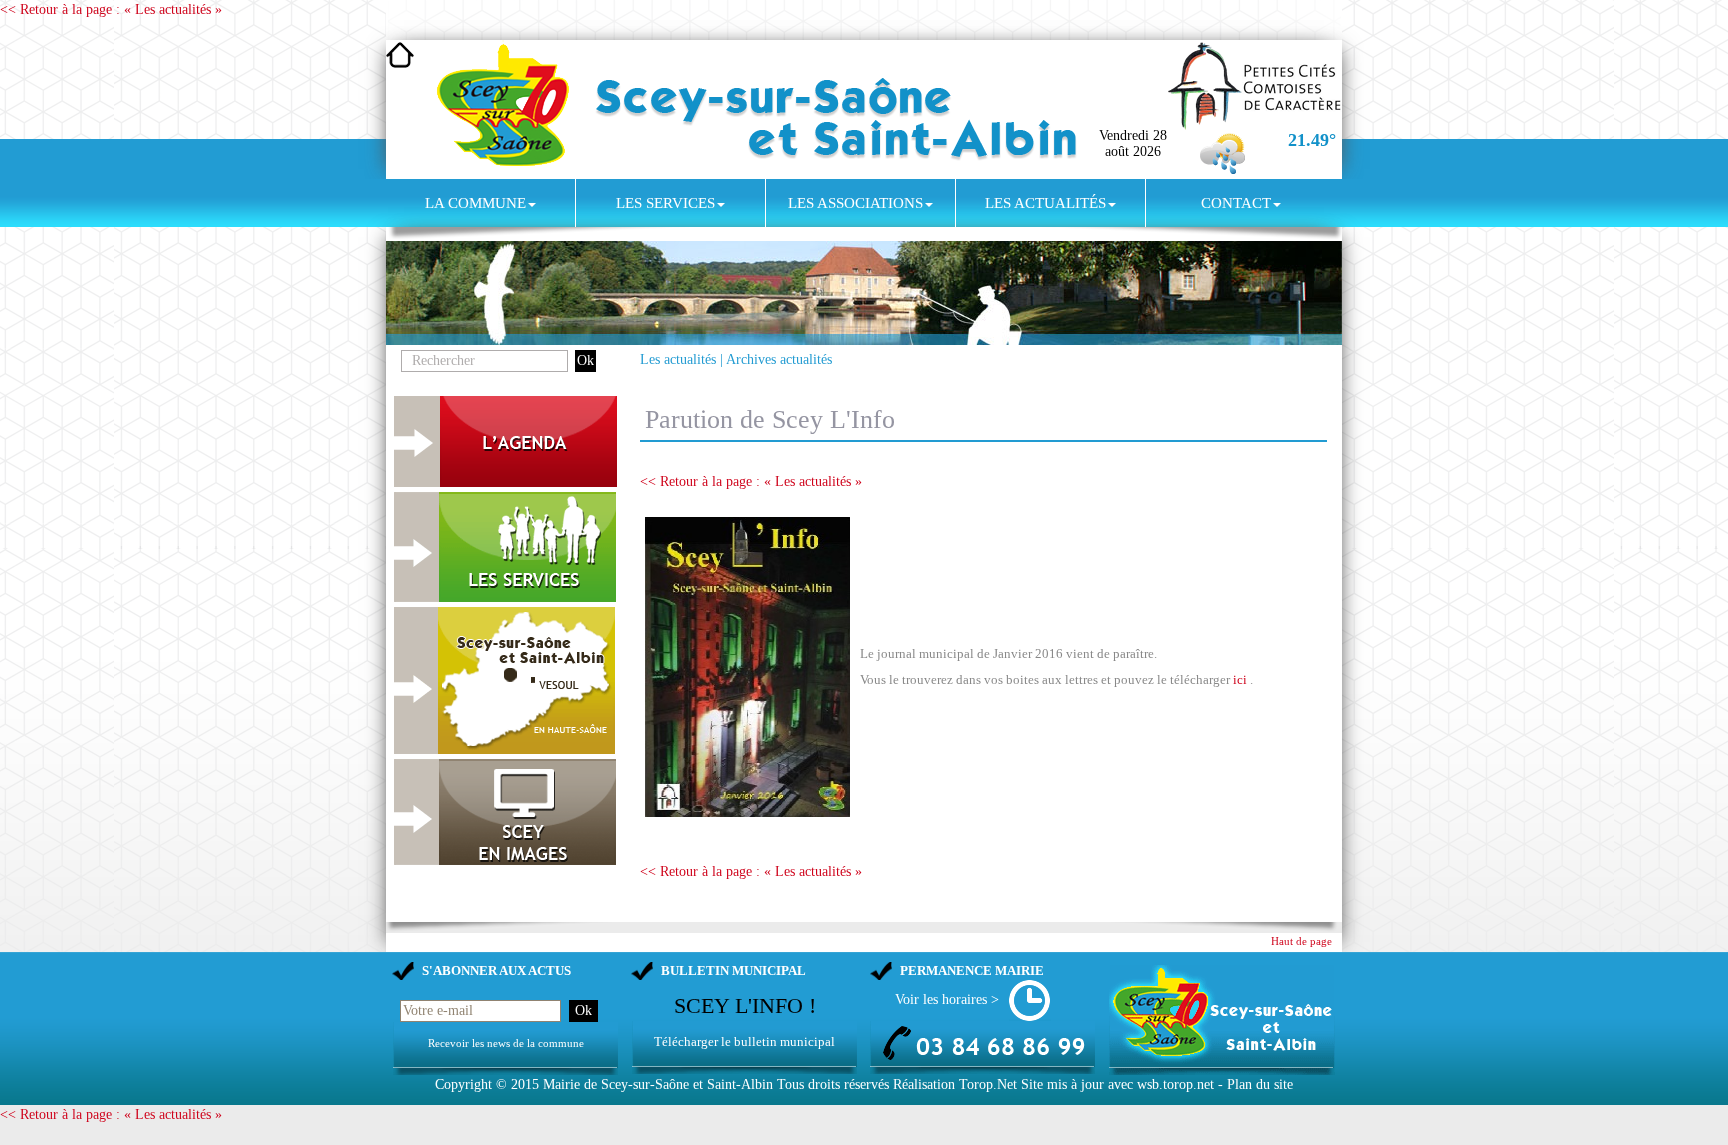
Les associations (855, 203)
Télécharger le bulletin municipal (744, 1041)
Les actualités (1045, 203)
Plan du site (1260, 1084)
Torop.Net (988, 1084)
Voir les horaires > (947, 999)
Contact (1236, 203)
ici (1240, 679)
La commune (475, 203)
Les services (665, 203)
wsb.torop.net (1175, 1084)
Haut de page (1301, 941)
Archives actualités (779, 359)
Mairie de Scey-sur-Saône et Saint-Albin (658, 1084)
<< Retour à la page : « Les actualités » (111, 9)
